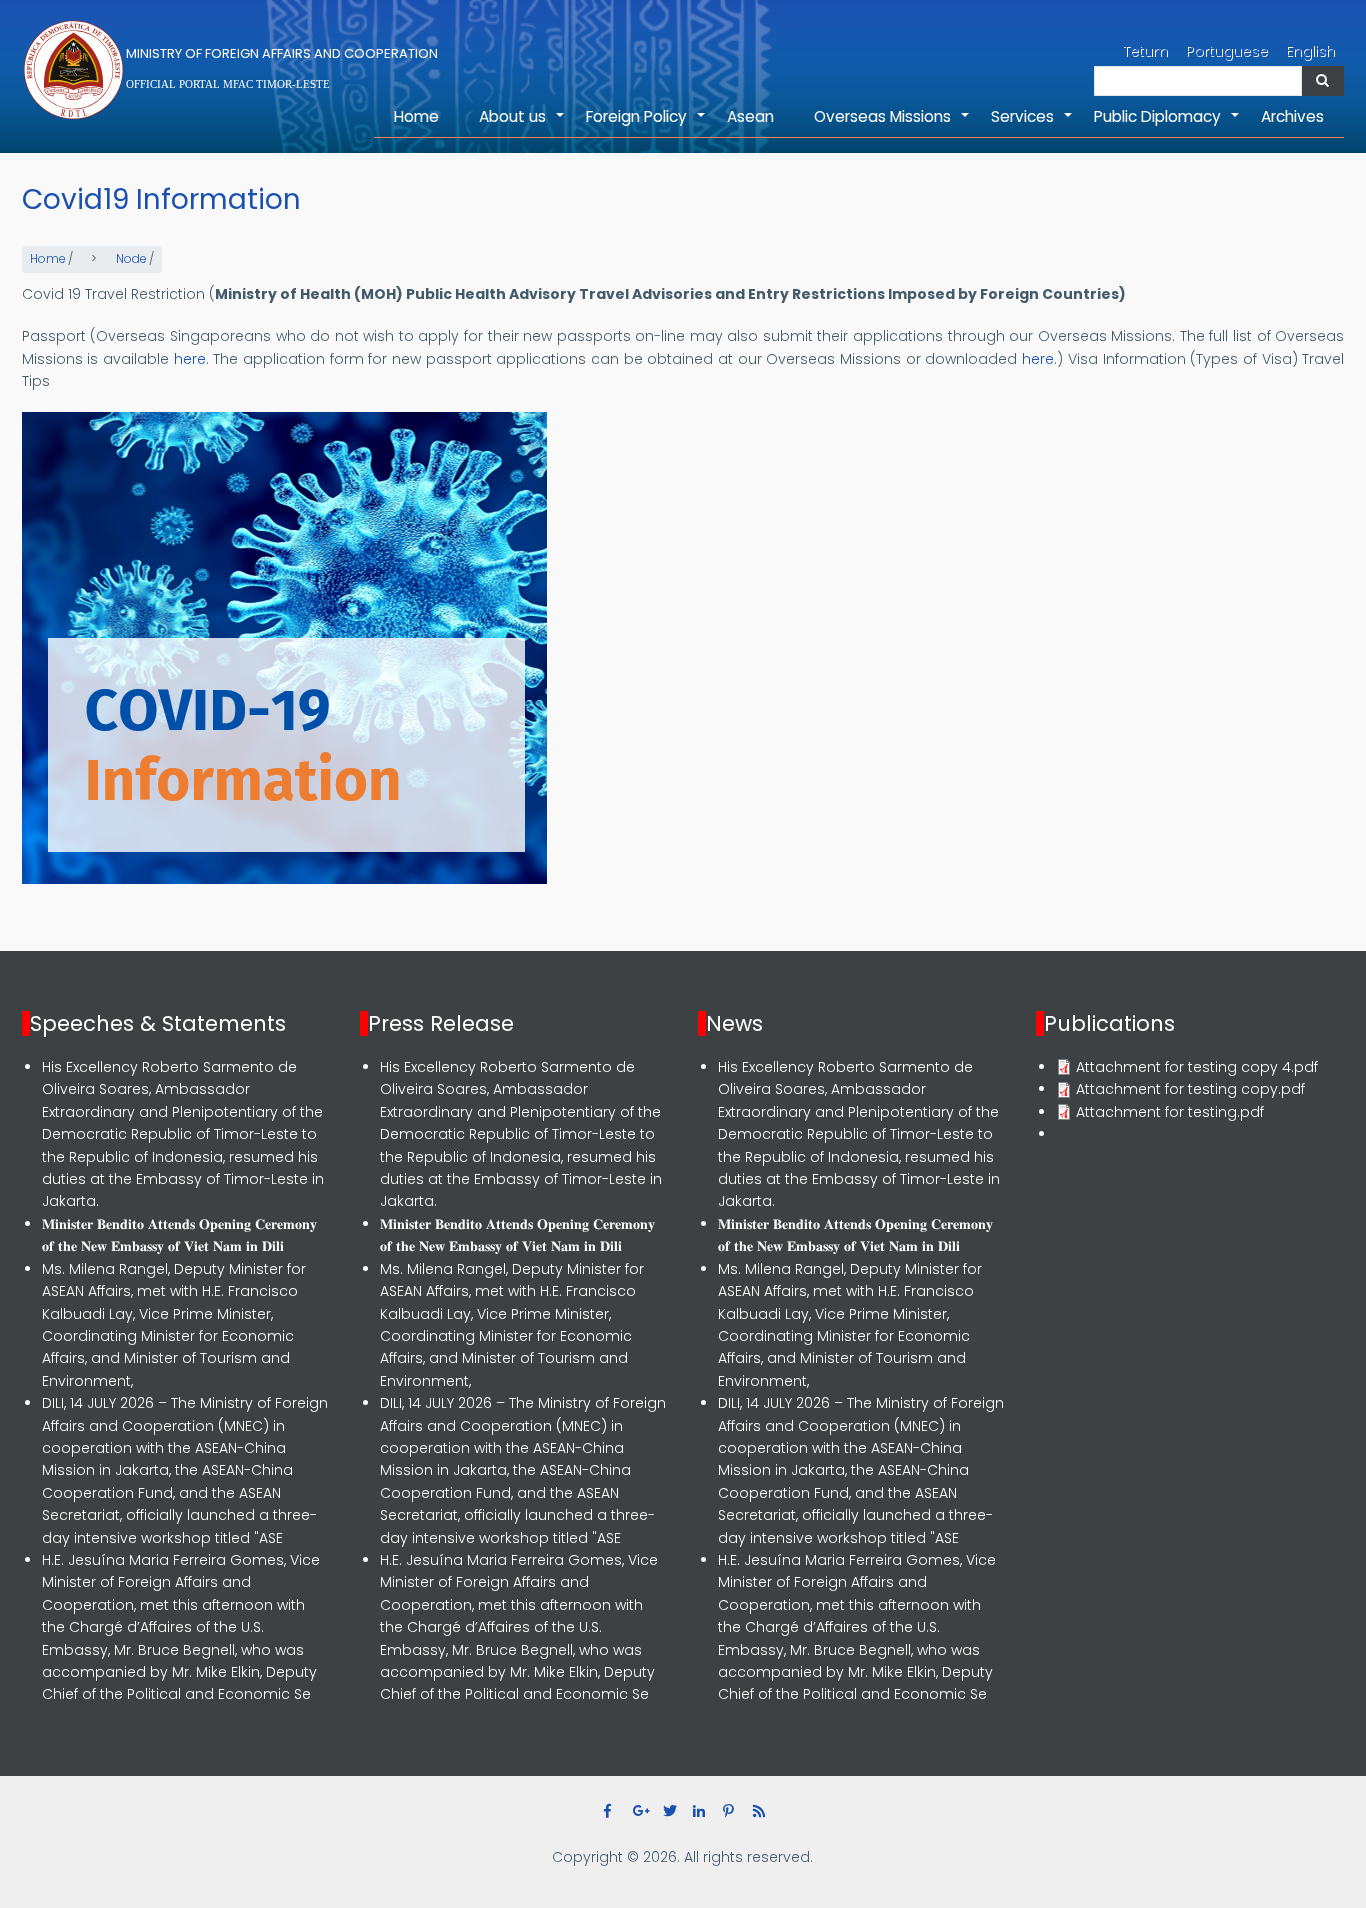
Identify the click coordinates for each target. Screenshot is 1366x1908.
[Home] (74, 70)
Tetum (1145, 51)
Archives (1292, 116)
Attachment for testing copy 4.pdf (1197, 1067)
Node (131, 259)
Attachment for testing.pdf (1170, 1112)
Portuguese (1227, 51)
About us (522, 121)
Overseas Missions (892, 121)
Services (1032, 121)
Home (416, 116)
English (1310, 51)
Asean (750, 116)
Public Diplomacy (1167, 121)
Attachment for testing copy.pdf (1190, 1089)
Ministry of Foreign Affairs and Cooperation (282, 53)
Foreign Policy (646, 121)
